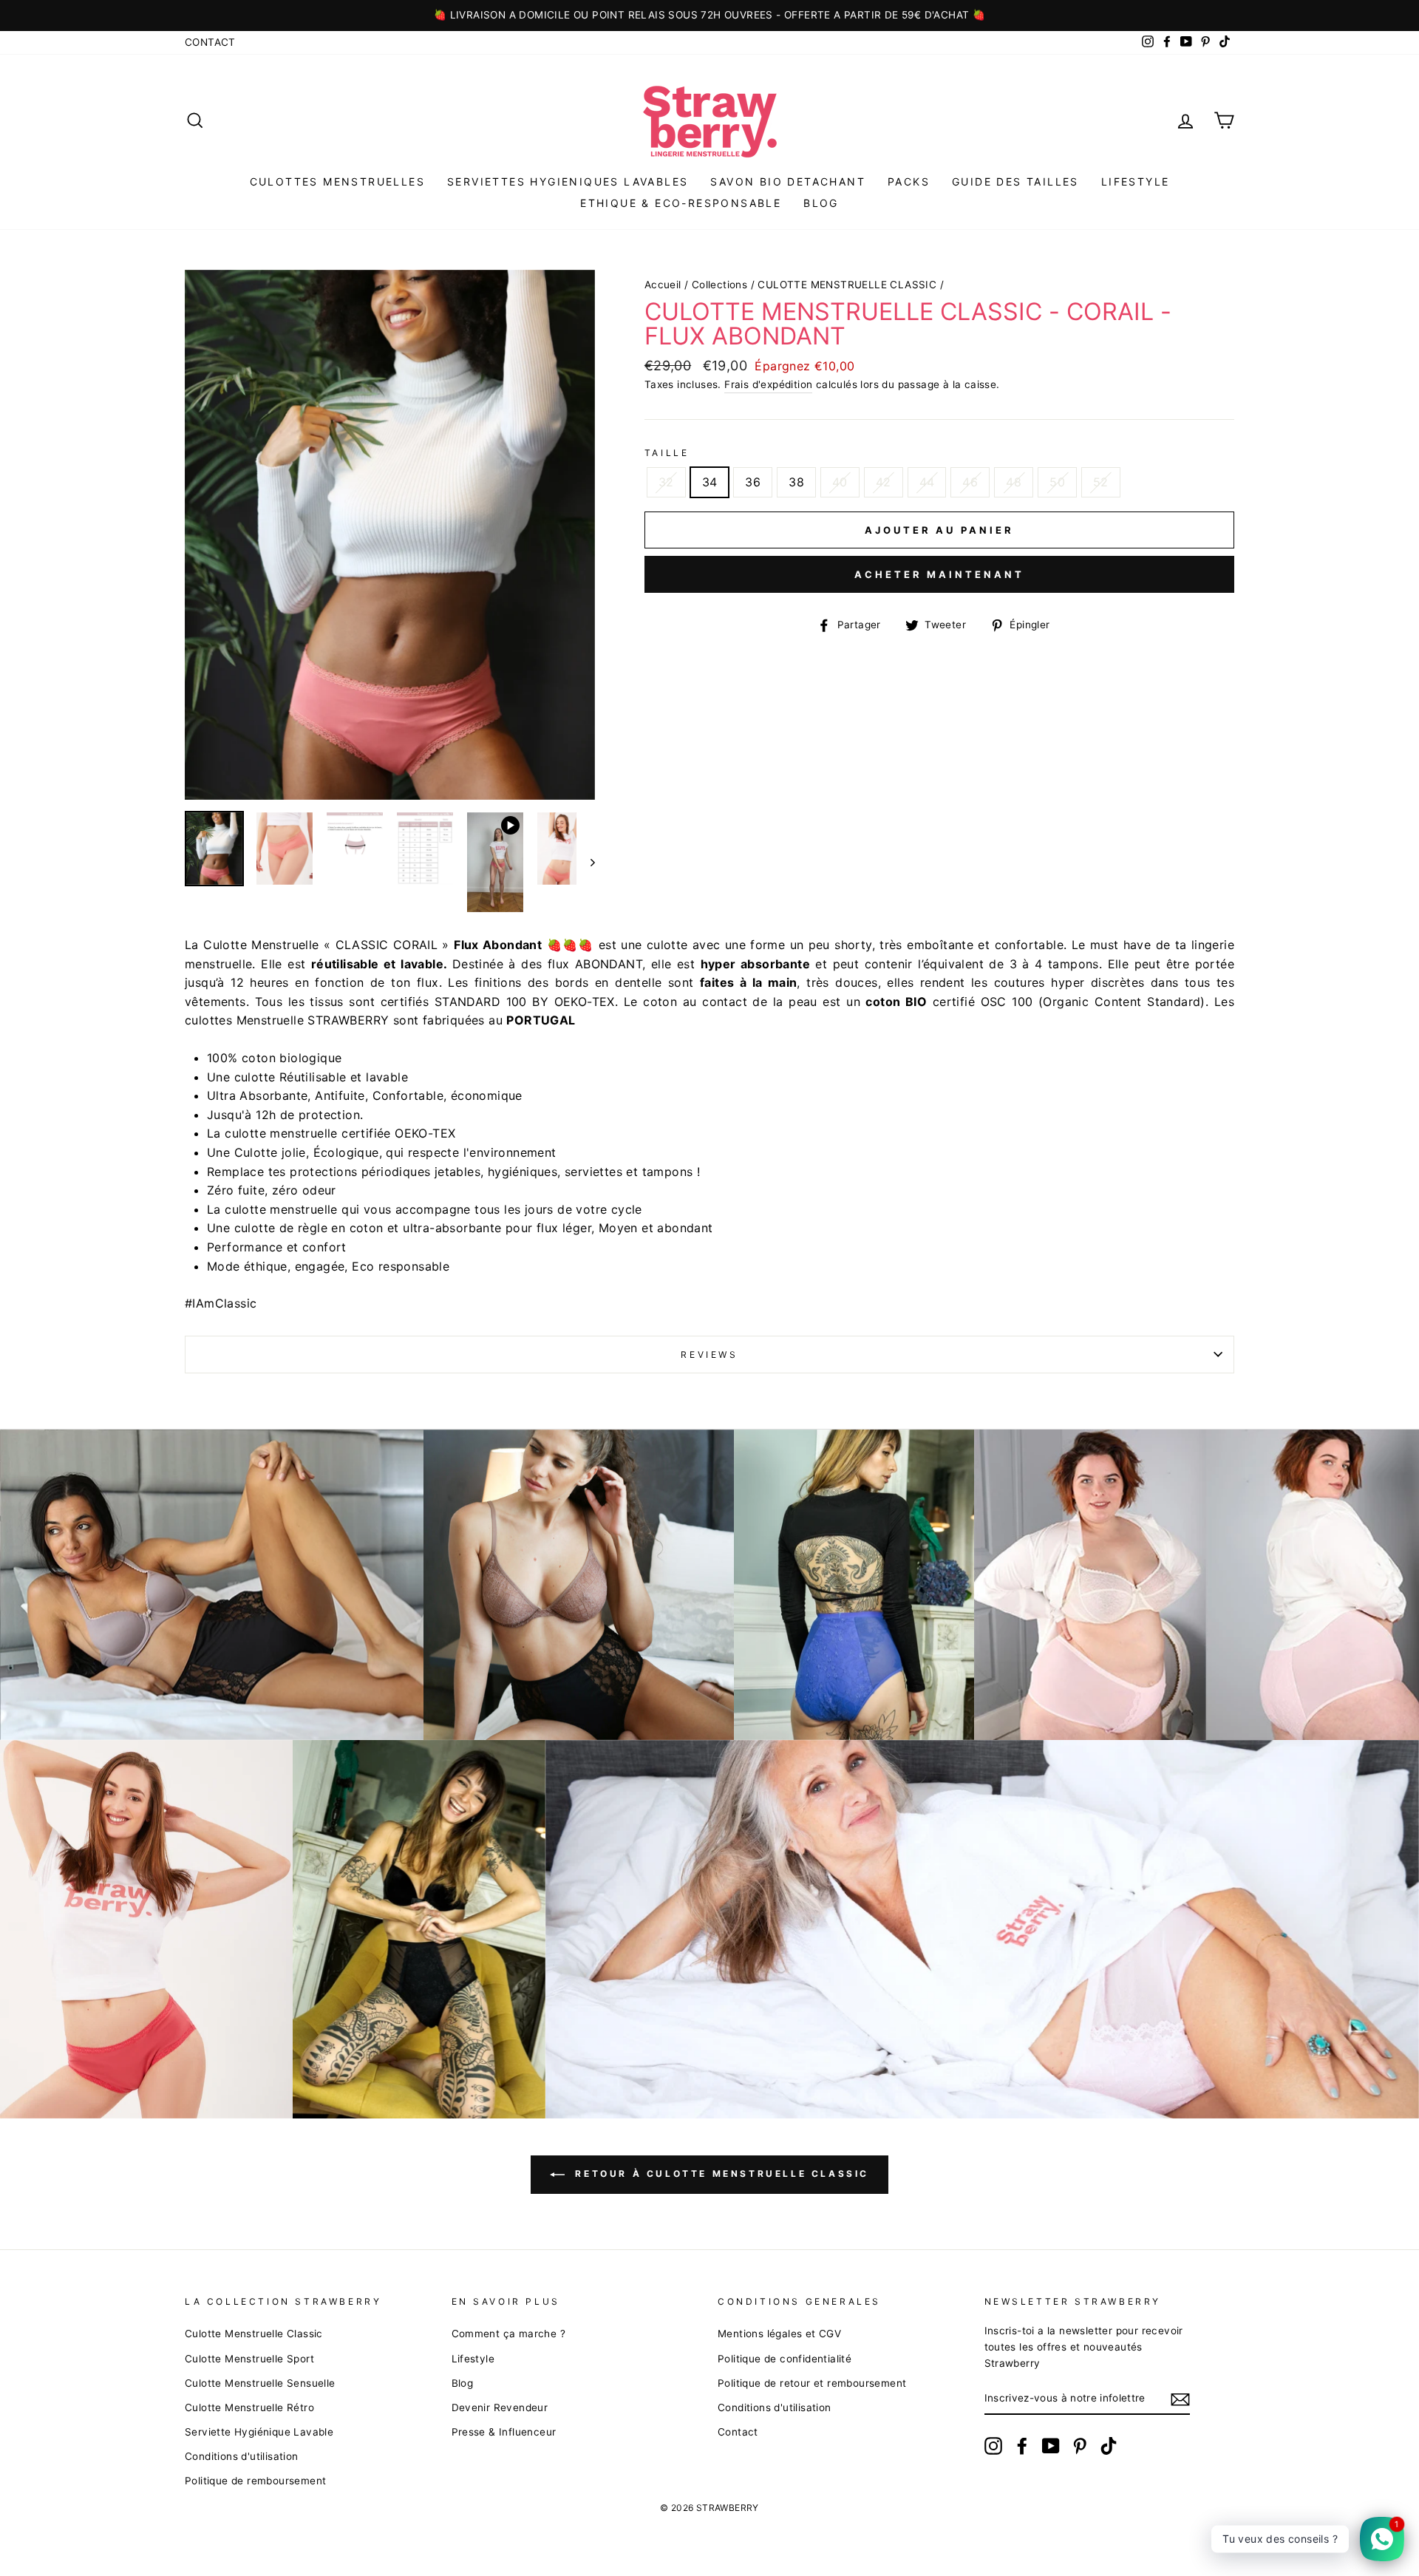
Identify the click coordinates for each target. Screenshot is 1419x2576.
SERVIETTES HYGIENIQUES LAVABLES (568, 181)
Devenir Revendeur (500, 2407)
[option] (709, 16)
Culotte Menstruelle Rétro (249, 2407)
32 (666, 482)
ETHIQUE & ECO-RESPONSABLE (681, 203)
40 (840, 482)
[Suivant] (586, 862)
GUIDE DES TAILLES (1015, 181)
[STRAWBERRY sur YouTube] (1051, 2446)
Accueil (663, 285)
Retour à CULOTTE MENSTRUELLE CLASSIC (720, 2174)
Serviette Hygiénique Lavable (259, 2432)
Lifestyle (1136, 181)
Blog (463, 2383)
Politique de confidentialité (785, 2359)
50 (1057, 482)
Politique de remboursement (255, 2481)
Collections (719, 285)
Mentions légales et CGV (779, 2334)
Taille (667, 453)
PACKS (909, 181)
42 (884, 482)
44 (927, 482)
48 (1014, 482)
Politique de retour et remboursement (812, 2383)
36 (753, 482)
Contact (210, 42)
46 (970, 482)
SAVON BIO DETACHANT (788, 181)
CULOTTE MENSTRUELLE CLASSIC (847, 285)
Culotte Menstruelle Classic (254, 2334)
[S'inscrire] (1180, 2399)
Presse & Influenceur (504, 2432)
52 (1101, 482)
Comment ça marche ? (509, 2334)
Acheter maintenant (939, 574)
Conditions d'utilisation (242, 2456)
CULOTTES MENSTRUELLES (337, 181)
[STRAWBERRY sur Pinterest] (1080, 2446)
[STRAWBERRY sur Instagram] (993, 2446)
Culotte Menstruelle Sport (249, 2359)
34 (710, 482)
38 (796, 482)
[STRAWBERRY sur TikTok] (1109, 2446)
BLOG (821, 203)
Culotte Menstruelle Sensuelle (260, 2383)
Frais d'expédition (768, 384)
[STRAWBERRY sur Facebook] (1022, 2446)
